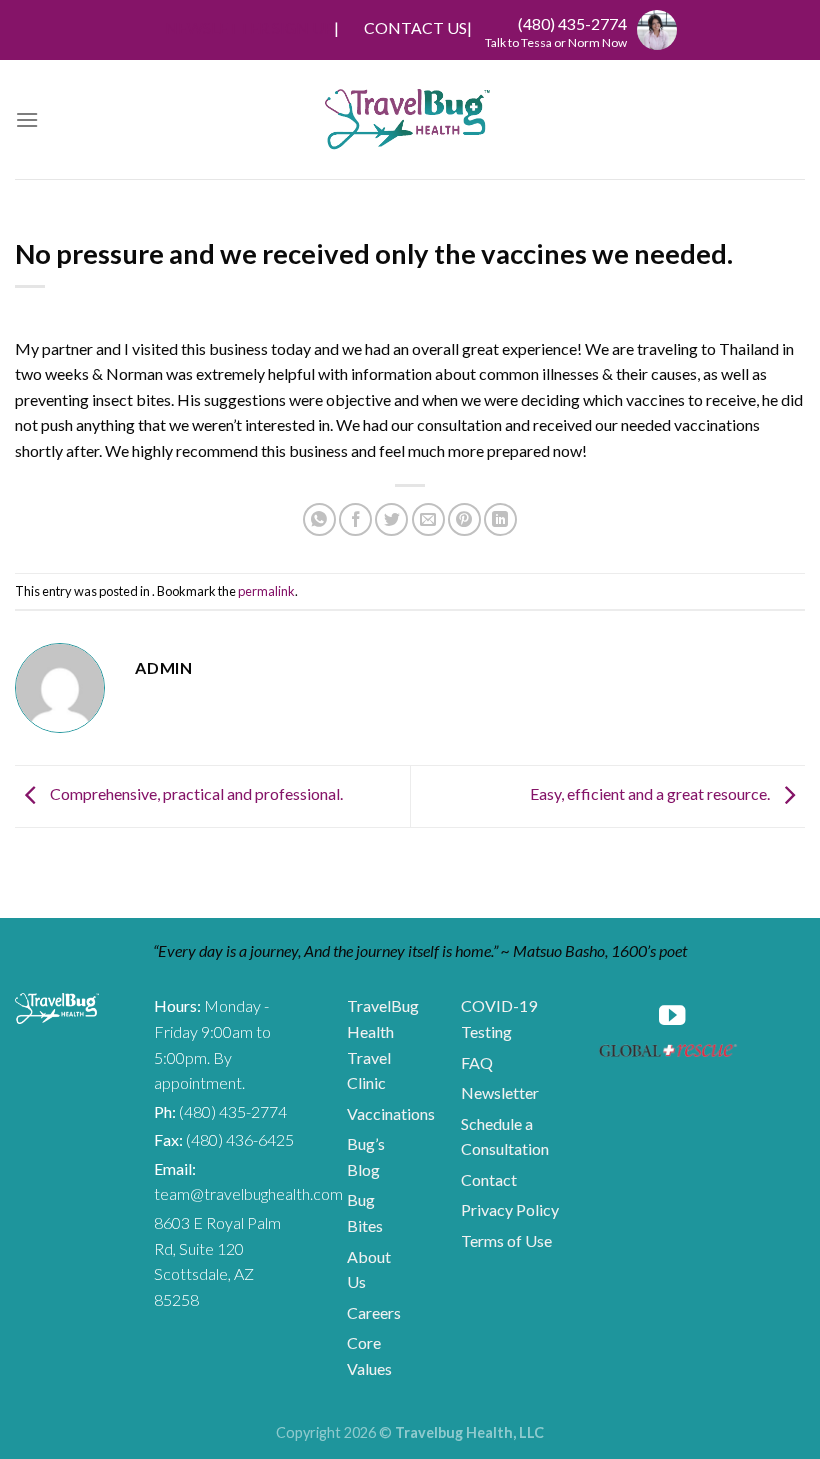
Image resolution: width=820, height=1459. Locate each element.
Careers (374, 1312)
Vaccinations (391, 1113)
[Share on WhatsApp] (319, 519)
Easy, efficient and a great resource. (651, 793)
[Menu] (27, 119)
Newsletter (500, 1092)
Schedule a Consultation (505, 1136)
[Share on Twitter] (391, 519)
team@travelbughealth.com (248, 1193)
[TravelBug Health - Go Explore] (407, 119)
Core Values (369, 1355)
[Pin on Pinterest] (464, 519)
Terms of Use (506, 1240)
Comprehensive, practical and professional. (195, 793)
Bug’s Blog (366, 1156)
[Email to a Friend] (428, 519)
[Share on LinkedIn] (500, 519)
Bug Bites (365, 1212)
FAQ (477, 1062)
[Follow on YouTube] (672, 1018)
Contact (489, 1179)
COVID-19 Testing (499, 1018)
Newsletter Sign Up (249, 27)
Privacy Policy (510, 1209)
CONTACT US (415, 27)
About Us (369, 1269)
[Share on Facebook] (355, 519)
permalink (266, 591)
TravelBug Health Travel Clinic (383, 1044)
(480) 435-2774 (572, 23)
